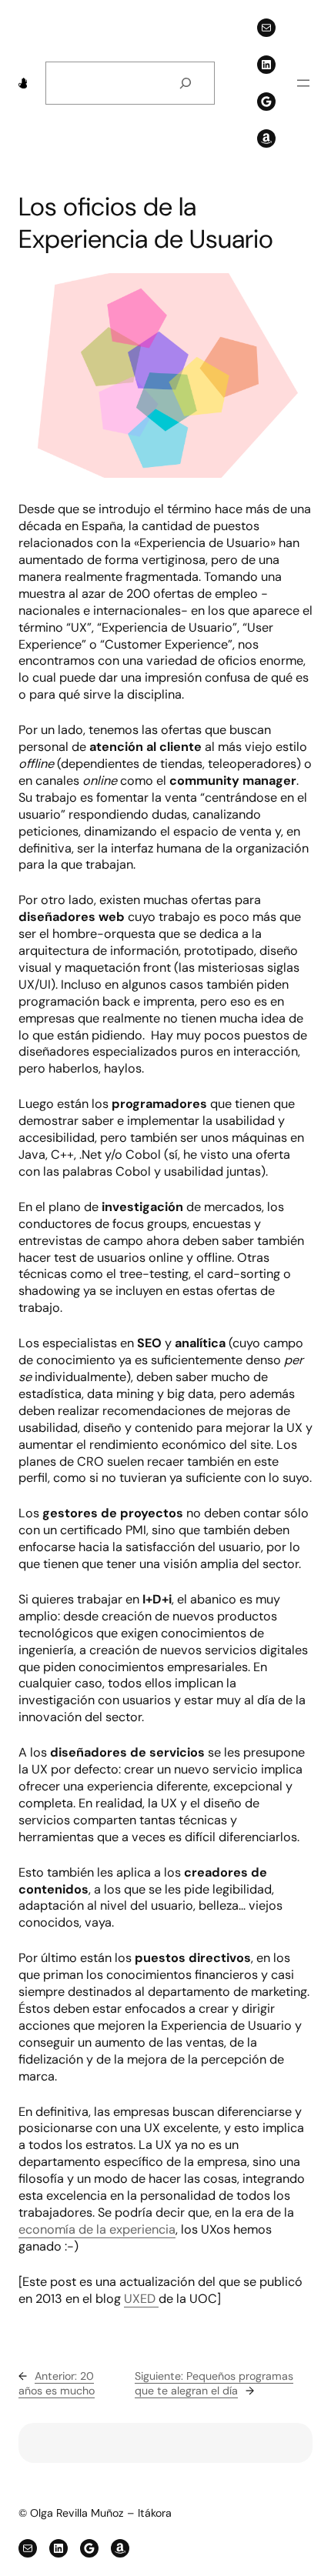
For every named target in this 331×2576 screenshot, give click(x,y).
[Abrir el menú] (303, 83)
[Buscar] (186, 83)
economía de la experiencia (97, 2229)
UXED (141, 2299)
